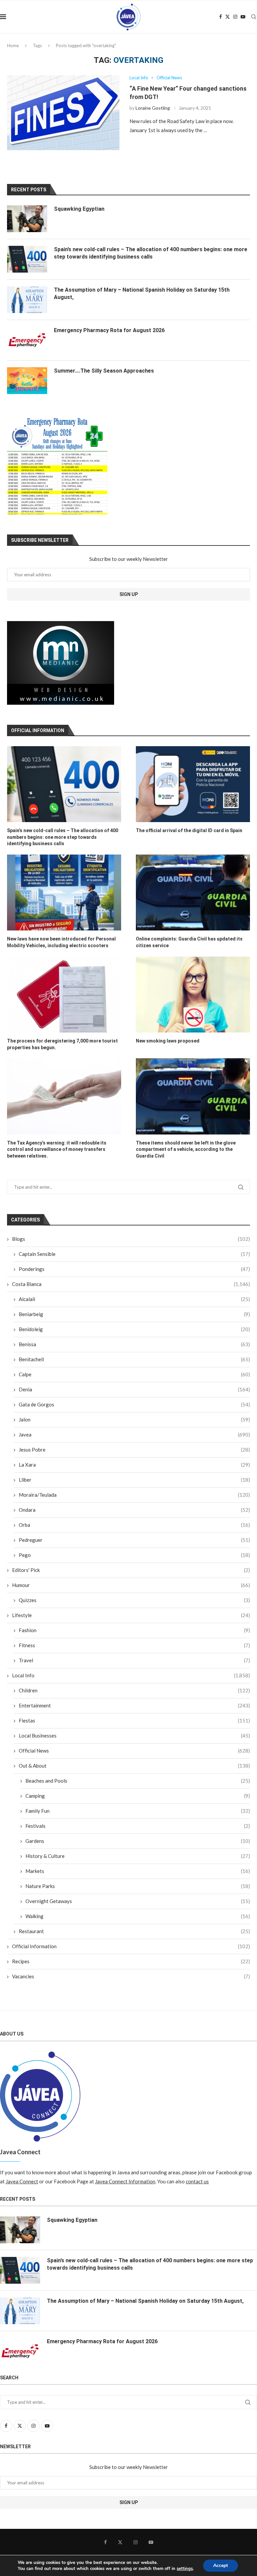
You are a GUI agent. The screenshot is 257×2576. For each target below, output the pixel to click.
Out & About (134, 1766)
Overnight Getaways (138, 1901)
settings (185, 2569)
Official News (134, 1751)
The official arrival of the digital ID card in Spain (189, 830)
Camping (138, 1796)
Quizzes (134, 1600)
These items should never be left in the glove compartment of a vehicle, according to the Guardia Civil (186, 1149)
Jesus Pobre (134, 1450)
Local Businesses (134, 1736)
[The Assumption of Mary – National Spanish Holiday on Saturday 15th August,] (27, 300)
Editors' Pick (131, 1570)
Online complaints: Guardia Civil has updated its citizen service (189, 942)
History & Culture (138, 1856)
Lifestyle (131, 1615)
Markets (138, 1871)
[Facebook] (221, 17)
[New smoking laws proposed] (193, 995)
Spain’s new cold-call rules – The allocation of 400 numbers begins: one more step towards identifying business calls (63, 837)
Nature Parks (138, 1886)
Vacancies (131, 1976)
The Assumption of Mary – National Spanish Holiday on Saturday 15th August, (142, 293)
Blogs (131, 1239)
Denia (134, 1389)
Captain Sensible (134, 1254)
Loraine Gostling (153, 108)
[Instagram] (235, 17)
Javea (134, 1434)
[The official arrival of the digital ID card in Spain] (193, 784)
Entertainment (134, 1705)
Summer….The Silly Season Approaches (104, 371)
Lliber (134, 1480)
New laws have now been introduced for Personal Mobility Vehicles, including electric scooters (61, 942)
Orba (134, 1525)
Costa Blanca (131, 1284)
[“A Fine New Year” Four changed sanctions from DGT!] (63, 113)
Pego (134, 1555)
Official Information (131, 1946)
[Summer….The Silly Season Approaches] (27, 381)
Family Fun (138, 1811)
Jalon (134, 1419)
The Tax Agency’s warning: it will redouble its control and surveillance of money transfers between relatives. (57, 1149)
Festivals (138, 1826)
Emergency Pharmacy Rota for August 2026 (109, 330)
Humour (131, 1585)
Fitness (134, 1645)
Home (13, 45)
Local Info (131, 1675)
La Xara (134, 1465)
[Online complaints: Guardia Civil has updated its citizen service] (193, 893)
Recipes (131, 1961)
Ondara (134, 1510)
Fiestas (134, 1720)
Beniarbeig (134, 1314)
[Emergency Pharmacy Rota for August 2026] (27, 340)
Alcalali (134, 1299)
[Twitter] (228, 17)
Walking (138, 1916)
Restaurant (134, 1931)
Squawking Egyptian (79, 209)
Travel (134, 1660)
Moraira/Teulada (134, 1495)
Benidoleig (134, 1329)
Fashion (134, 1630)
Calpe (134, 1374)
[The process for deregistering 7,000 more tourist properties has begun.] (64, 995)
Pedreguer (134, 1540)
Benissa (134, 1344)
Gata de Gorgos (134, 1404)
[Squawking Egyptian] (27, 219)
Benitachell (134, 1359)
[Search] (254, 17)
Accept (221, 2565)
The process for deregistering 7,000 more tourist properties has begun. (62, 1044)
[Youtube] (243, 17)
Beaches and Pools (138, 1781)
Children (134, 1690)
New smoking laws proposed (168, 1041)
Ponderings (134, 1269)
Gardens (138, 1841)
